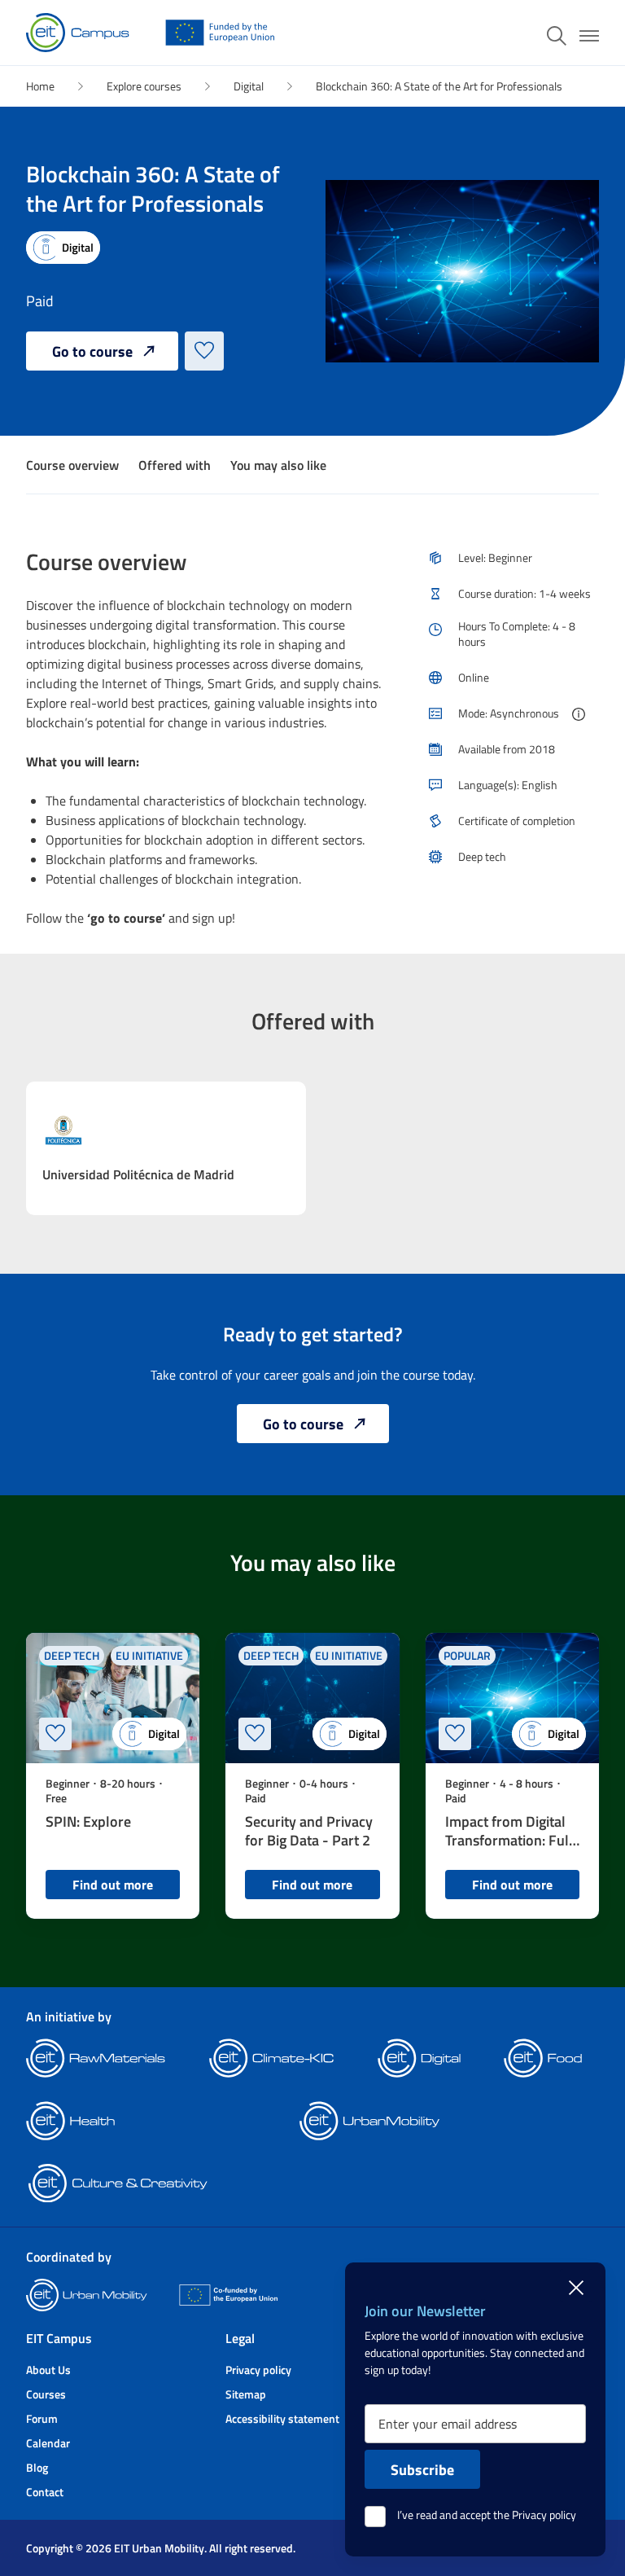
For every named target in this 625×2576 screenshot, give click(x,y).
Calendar (48, 2443)
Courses (46, 2394)
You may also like (278, 465)
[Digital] (63, 248)
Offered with (175, 465)
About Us (48, 2370)
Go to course (92, 351)
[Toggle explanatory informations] (579, 715)
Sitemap (246, 2394)
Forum (42, 2418)
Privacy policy (258, 2370)
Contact (45, 2492)
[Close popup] (576, 2285)
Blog (37, 2467)
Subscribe (422, 2469)
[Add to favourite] (204, 351)
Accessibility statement (282, 2418)
